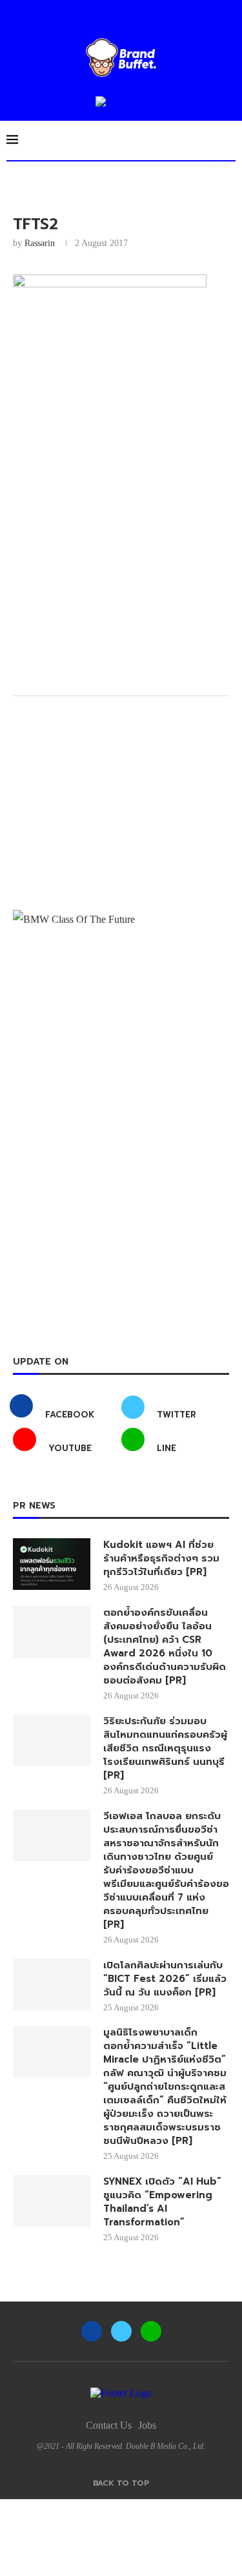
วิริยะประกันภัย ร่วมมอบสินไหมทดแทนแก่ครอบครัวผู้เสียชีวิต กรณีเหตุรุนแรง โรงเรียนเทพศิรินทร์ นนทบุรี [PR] (165, 1748)
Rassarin (40, 243)
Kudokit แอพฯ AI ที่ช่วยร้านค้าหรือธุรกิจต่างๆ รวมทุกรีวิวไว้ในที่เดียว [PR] (161, 1559)
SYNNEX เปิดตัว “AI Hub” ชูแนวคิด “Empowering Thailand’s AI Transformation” (162, 2202)
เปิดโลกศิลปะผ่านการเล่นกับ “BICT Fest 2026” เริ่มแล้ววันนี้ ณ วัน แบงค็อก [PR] (165, 1979)
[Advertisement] (121, 555)
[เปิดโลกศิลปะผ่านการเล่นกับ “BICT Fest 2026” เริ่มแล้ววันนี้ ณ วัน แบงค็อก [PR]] (52, 1984)
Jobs (147, 2425)
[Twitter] (121, 2331)
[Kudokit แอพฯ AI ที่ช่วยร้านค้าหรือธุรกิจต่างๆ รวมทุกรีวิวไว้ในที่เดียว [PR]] (52, 1564)
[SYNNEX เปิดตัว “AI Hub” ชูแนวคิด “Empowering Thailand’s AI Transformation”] (52, 2201)
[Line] (151, 2331)
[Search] (229, 140)
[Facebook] (92, 2331)
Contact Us (109, 2425)
